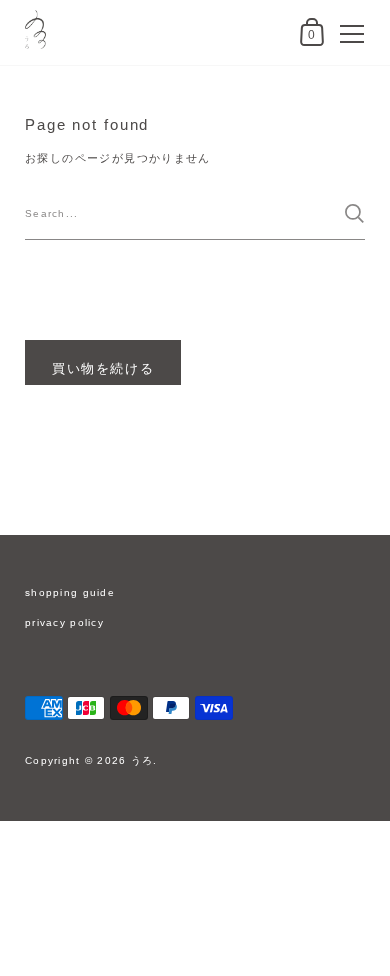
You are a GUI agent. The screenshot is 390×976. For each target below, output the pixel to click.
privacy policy (64, 622)
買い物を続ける (103, 368)
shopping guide (70, 592)
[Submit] (354, 213)
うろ (142, 760)
